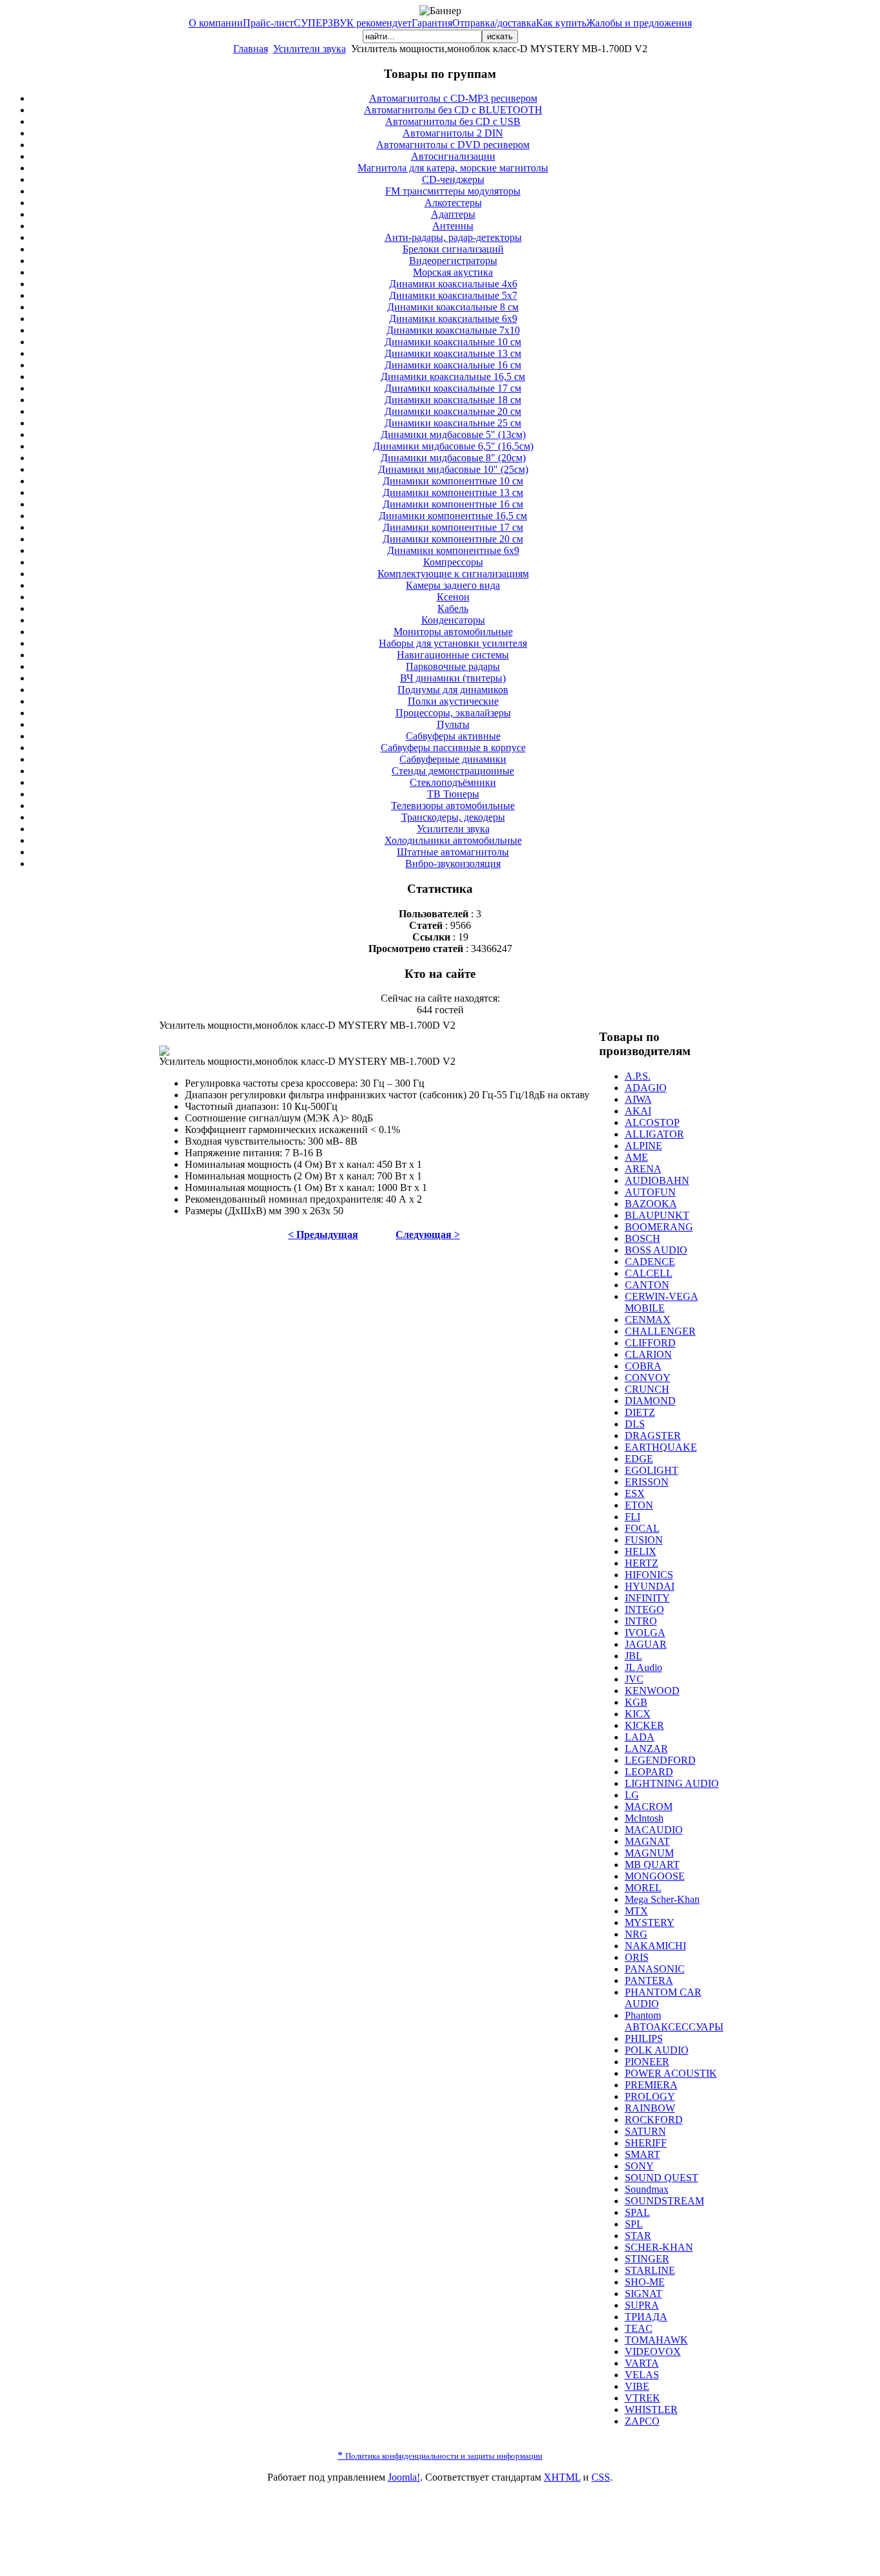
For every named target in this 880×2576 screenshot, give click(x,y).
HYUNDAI (650, 1586)
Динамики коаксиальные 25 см (453, 423)
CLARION (648, 1354)
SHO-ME (645, 2282)
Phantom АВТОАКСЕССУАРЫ (674, 2021)
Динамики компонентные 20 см (453, 539)
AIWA (638, 1099)
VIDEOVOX (653, 2352)
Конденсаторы (453, 620)
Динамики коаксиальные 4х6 (453, 284)
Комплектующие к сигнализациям (453, 574)
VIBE (637, 2386)
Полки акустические (453, 701)
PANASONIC (655, 1969)
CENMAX (648, 1320)
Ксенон (453, 597)
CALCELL (649, 1273)
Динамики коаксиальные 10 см (453, 342)
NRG (636, 1934)
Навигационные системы (453, 655)
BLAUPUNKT (657, 1215)
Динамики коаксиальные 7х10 (453, 330)
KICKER (645, 1725)
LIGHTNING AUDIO (672, 1783)
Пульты (453, 724)
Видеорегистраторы (453, 261)
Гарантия (432, 23)
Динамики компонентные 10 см (453, 481)
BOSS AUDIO (656, 1250)
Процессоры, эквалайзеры (453, 713)
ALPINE (644, 1146)
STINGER (647, 2259)
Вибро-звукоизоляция (453, 863)
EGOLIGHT (652, 1470)
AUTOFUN (650, 1192)
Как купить (561, 23)
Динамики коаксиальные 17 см (453, 388)
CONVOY (648, 1378)
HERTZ (642, 1563)
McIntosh (644, 1818)
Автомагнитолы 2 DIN (453, 133)
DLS (635, 1424)
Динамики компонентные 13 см (453, 492)
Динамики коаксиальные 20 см (453, 411)
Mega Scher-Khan (662, 1899)
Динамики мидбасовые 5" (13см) (453, 434)
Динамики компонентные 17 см (453, 527)
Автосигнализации (453, 156)
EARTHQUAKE (661, 1447)
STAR (638, 2236)
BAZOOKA (651, 1204)
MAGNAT (647, 1841)
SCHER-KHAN (659, 2247)
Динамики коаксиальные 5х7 (453, 295)
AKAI (638, 1111)
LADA (640, 1737)
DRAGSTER (653, 1436)
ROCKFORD (654, 2120)
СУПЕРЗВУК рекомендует (353, 23)
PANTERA (649, 1980)
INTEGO (645, 1609)
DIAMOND (650, 1401)
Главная (251, 49)
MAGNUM (649, 1853)
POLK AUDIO (657, 2050)
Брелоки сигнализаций (453, 249)
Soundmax (647, 2189)
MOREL (643, 1888)
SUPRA (642, 2305)
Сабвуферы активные (453, 736)
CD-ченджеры (453, 179)
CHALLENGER (660, 1331)
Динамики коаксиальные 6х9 (453, 319)
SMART (643, 2154)
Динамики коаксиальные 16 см (453, 365)
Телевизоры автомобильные (453, 806)
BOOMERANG (659, 1227)
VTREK (643, 2398)
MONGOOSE (655, 1876)
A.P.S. (638, 1076)
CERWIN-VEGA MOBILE (662, 1302)
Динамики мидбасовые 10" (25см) (453, 469)
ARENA (643, 1169)
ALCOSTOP (652, 1122)
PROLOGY (650, 2096)
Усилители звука (310, 49)
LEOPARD (649, 1772)
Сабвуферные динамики (453, 759)
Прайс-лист (268, 23)
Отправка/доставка (494, 23)
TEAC (639, 2328)
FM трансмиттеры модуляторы (453, 191)
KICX (638, 1714)
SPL (634, 2224)
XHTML (562, 2477)
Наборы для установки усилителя (453, 643)
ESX (635, 1493)
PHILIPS (644, 2038)
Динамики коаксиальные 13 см (453, 353)
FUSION (644, 1540)
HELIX (641, 1551)
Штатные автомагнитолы (453, 852)
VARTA (642, 2363)
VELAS (642, 2375)
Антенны (453, 226)
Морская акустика (453, 272)
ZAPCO (642, 2421)
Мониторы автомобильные (453, 632)
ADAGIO (646, 1088)
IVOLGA (645, 1633)
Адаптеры (453, 214)
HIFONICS (649, 1575)
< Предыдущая (323, 1235)
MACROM (649, 1807)
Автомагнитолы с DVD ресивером (453, 145)
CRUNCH (647, 1389)
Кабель (453, 608)
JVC (634, 1679)
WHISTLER (651, 2409)
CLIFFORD (650, 1343)
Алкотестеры (453, 203)
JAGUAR (646, 1644)
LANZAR (646, 1749)
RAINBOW (650, 2108)
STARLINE (650, 2270)
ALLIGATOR (655, 1134)
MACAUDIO (654, 1830)
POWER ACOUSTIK (671, 2073)
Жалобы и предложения (639, 23)
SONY (639, 2166)
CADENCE (650, 1262)
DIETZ (640, 1412)
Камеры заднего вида (453, 585)
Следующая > (428, 1235)
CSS (601, 2477)
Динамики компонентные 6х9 (453, 550)
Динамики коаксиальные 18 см (453, 400)
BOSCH (643, 1238)
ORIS (637, 1957)
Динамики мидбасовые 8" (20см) (453, 458)
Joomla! (404, 2477)
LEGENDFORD (660, 1760)
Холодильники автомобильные (453, 840)
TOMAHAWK (656, 2340)
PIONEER (647, 2062)
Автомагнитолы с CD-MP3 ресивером (453, 98)
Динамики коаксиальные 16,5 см (453, 377)
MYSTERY (650, 1922)
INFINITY (647, 1598)
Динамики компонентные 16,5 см (453, 516)
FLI (633, 1517)
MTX (636, 1911)
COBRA (643, 1366)
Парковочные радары (453, 666)
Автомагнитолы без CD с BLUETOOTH (453, 110)
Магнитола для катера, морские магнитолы (453, 168)
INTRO (641, 1621)
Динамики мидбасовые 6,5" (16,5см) (453, 446)
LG (632, 1795)
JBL (634, 1656)
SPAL (637, 2212)
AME (636, 1157)
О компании (216, 23)
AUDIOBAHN (657, 1180)
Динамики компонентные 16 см (453, 504)
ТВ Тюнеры (453, 794)
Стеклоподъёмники (453, 782)
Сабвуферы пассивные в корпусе (453, 748)
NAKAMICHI (655, 1946)
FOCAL (642, 1528)
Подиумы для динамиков (453, 690)
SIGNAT (644, 2294)
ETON (639, 1505)
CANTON (647, 1285)
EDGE (639, 1459)
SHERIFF (646, 2143)
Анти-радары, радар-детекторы (453, 237)
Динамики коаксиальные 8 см (453, 307)
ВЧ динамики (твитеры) (453, 678)
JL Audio (644, 1667)
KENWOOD (652, 1691)
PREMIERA (651, 2085)
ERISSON (647, 1482)
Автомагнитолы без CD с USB (453, 121)
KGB (636, 1702)
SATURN (646, 2131)
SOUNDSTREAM (665, 2201)
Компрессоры (453, 562)
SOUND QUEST (662, 2178)
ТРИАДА (646, 2317)
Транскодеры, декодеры (453, 817)
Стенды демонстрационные (453, 771)
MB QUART (652, 1865)
